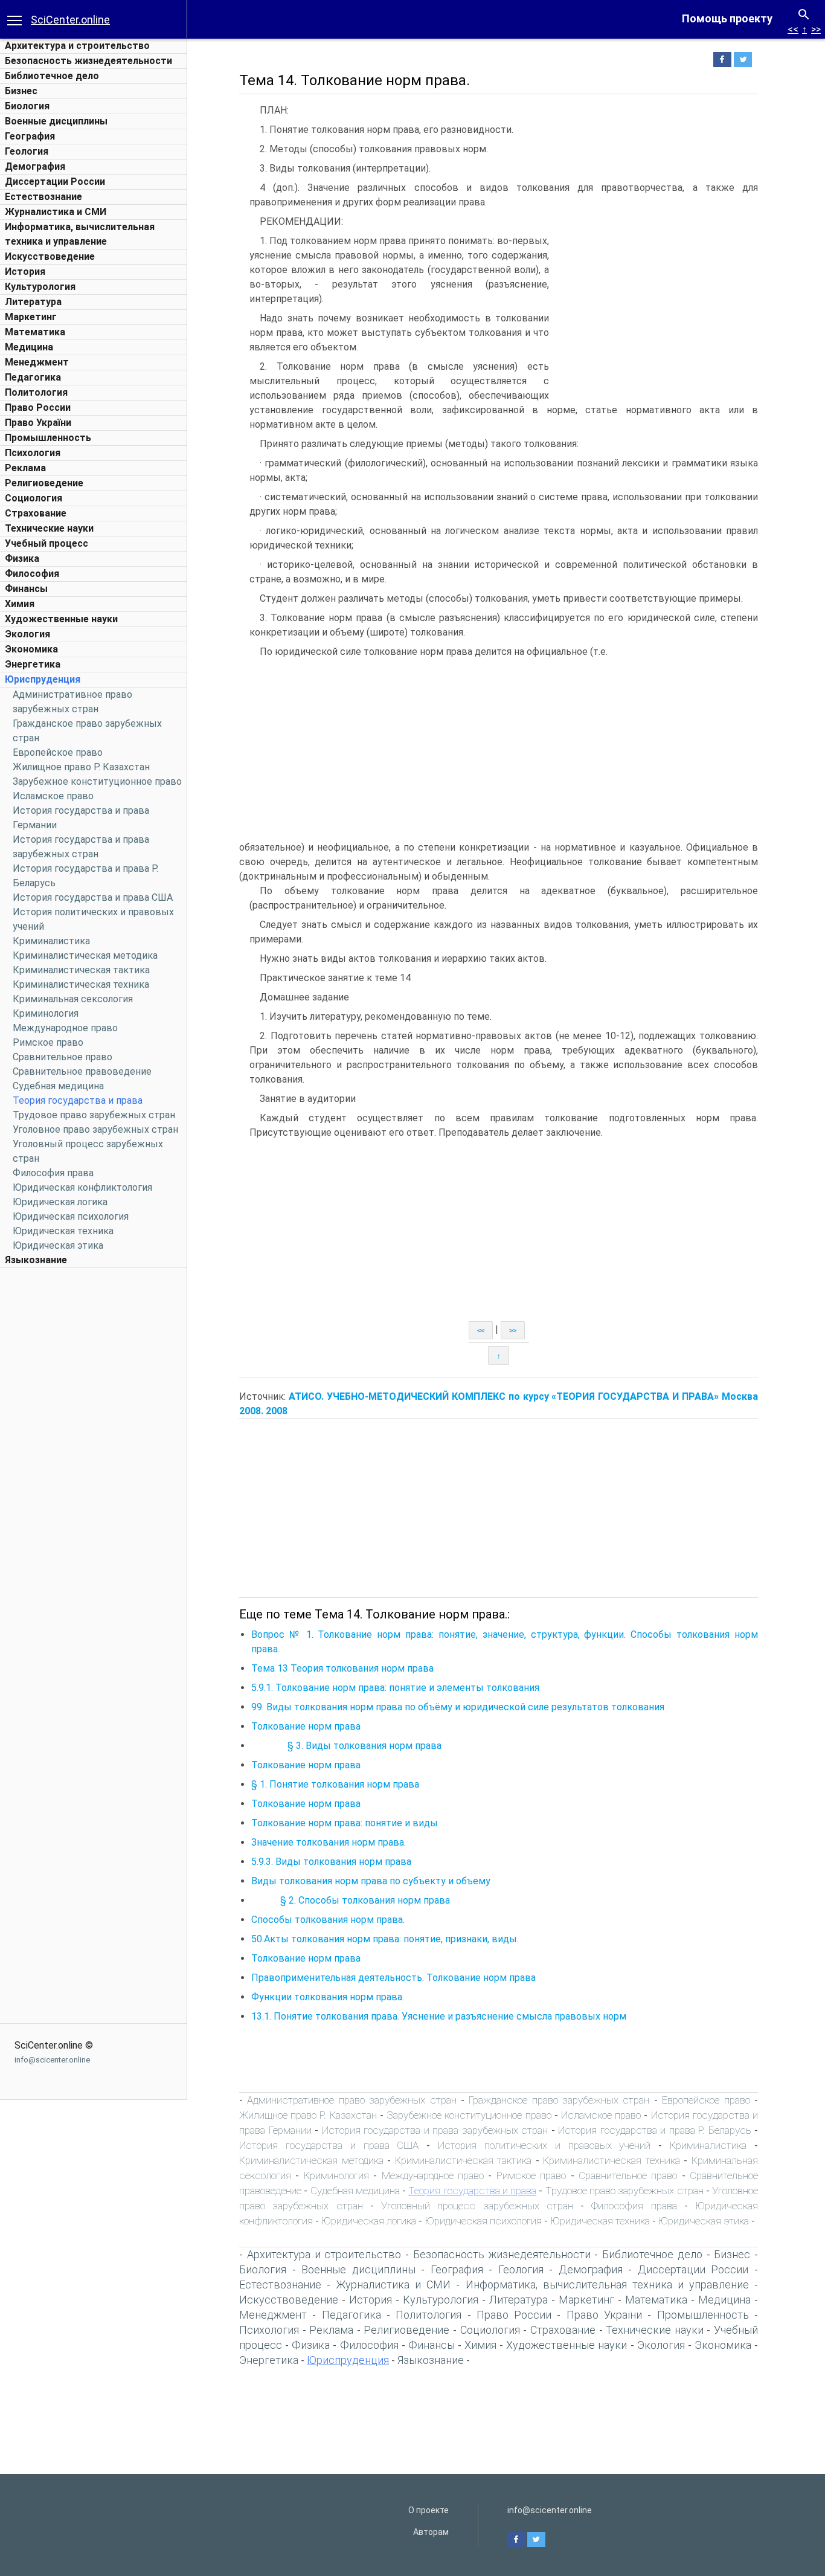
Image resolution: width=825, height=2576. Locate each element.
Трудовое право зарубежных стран (94, 1115)
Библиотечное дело (52, 76)
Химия (20, 604)
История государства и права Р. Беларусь (655, 2130)
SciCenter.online (70, 20)
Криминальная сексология (73, 999)
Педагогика (33, 377)
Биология (27, 106)
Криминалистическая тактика (81, 970)
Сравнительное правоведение (82, 1071)
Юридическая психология (71, 1216)
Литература (33, 302)
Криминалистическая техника (81, 984)
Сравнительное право (63, 1057)
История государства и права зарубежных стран (435, 2130)
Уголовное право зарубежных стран (95, 1129)
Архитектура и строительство (77, 46)
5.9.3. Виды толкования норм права (331, 1862)
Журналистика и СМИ (56, 212)
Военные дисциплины (56, 121)
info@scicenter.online (52, 2060)
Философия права (53, 1173)
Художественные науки (61, 619)
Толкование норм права (306, 1726)
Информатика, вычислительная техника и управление (607, 2285)
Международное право (65, 1028)
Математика (35, 332)
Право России (38, 407)
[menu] (14, 19)
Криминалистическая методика (85, 955)
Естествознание (43, 197)
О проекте (429, 2510)
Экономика (31, 649)
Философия (32, 574)
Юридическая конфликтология (82, 1187)
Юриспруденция (43, 679)
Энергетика (33, 664)
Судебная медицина (58, 1086)
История (25, 272)
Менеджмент (37, 362)
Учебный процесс (47, 543)
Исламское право (53, 796)
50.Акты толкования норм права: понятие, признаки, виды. (385, 1939)
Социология (34, 498)
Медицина (29, 347)
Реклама (25, 468)
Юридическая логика (60, 1202)
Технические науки (49, 528)
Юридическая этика (58, 1245)
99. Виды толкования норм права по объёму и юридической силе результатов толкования (458, 1707)
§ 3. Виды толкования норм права (346, 1746)
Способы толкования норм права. (328, 1920)
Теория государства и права (78, 1100)
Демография (35, 166)
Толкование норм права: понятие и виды (345, 1823)
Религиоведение (44, 483)
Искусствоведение (50, 256)
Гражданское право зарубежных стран (559, 2100)
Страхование (36, 513)
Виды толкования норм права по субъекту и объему (371, 1881)
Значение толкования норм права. (329, 1842)
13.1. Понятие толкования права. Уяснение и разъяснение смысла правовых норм (439, 2016)
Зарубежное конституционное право (97, 781)
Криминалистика (51, 941)
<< (793, 29)
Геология (27, 151)
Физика (22, 559)
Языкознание (36, 1260)
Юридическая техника (63, 1231)
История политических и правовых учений (544, 2145)
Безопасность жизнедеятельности (88, 61)
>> (816, 29)
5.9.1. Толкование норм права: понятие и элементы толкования (395, 1688)
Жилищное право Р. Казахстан (81, 767)
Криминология (46, 1013)
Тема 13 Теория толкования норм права (342, 1668)
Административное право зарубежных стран (352, 2100)
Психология (33, 453)
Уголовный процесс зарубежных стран (477, 2206)
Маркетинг (31, 317)
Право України (38, 423)
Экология (27, 634)
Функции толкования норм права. (328, 1997)
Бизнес (21, 91)
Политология (36, 392)
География (30, 136)
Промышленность (48, 438)
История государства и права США (93, 897)
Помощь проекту (727, 18)
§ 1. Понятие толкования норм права (335, 1784)
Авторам (431, 2532)
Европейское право (58, 752)
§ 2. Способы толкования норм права (351, 1900)
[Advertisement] (94, 1455)
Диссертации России (55, 182)
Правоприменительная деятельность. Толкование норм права (393, 1978)
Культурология (40, 287)
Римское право (48, 1042)
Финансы (26, 589)
